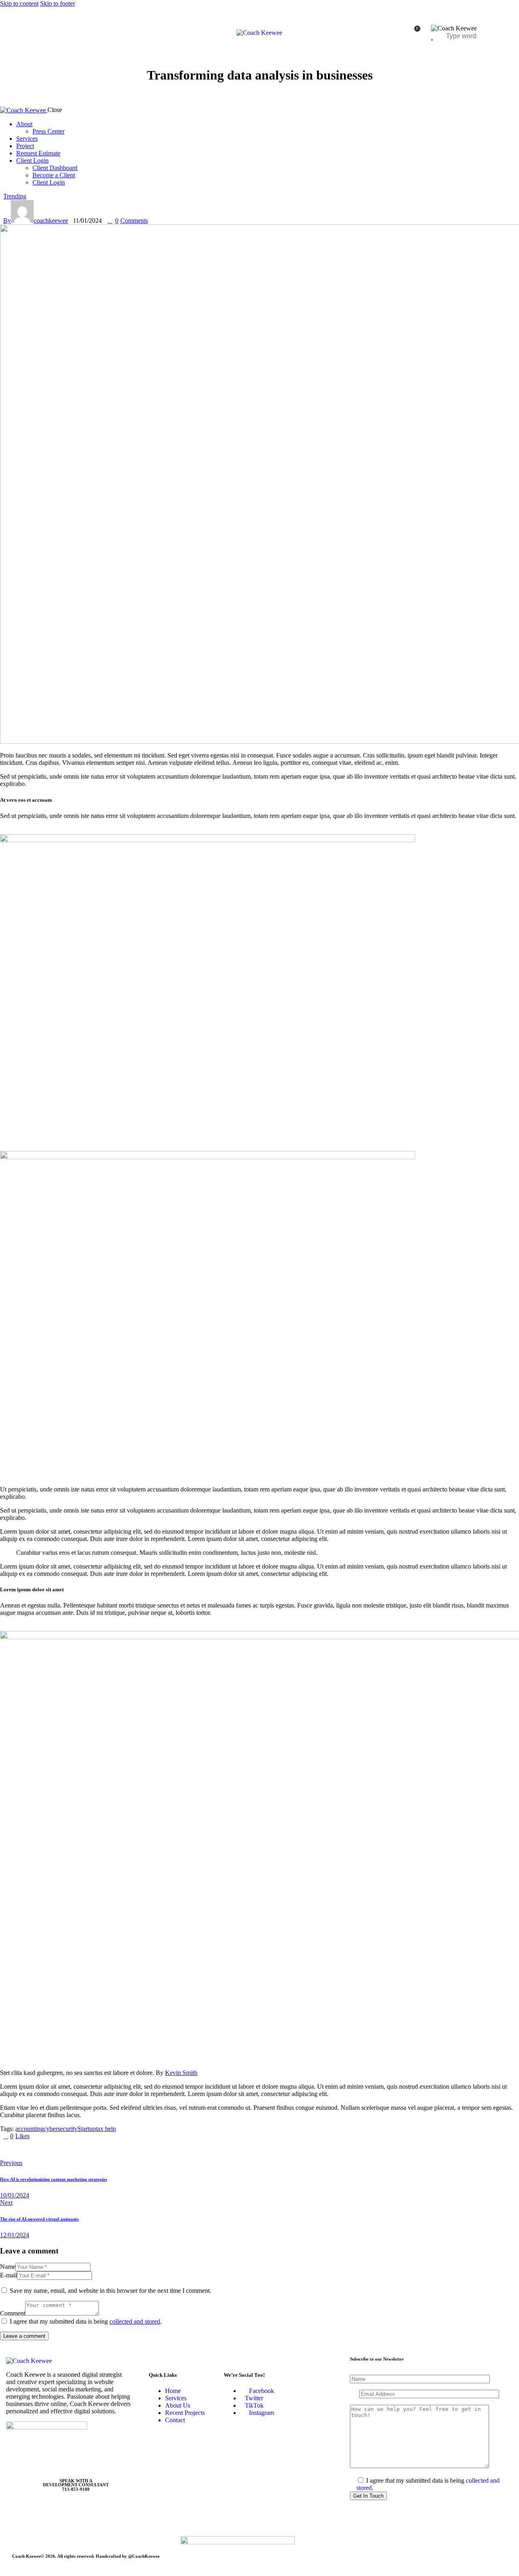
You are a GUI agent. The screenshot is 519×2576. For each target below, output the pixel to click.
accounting (29, 2129)
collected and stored (135, 2321)
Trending (15, 196)
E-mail (9, 2275)
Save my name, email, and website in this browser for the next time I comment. (110, 2291)
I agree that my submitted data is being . (86, 2321)
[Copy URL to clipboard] (78, 2150)
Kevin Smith (181, 2073)
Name (8, 2267)
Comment (13, 2313)
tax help (106, 2129)
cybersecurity (60, 2129)
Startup (87, 2129)
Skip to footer (58, 3)
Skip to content (19, 3)
